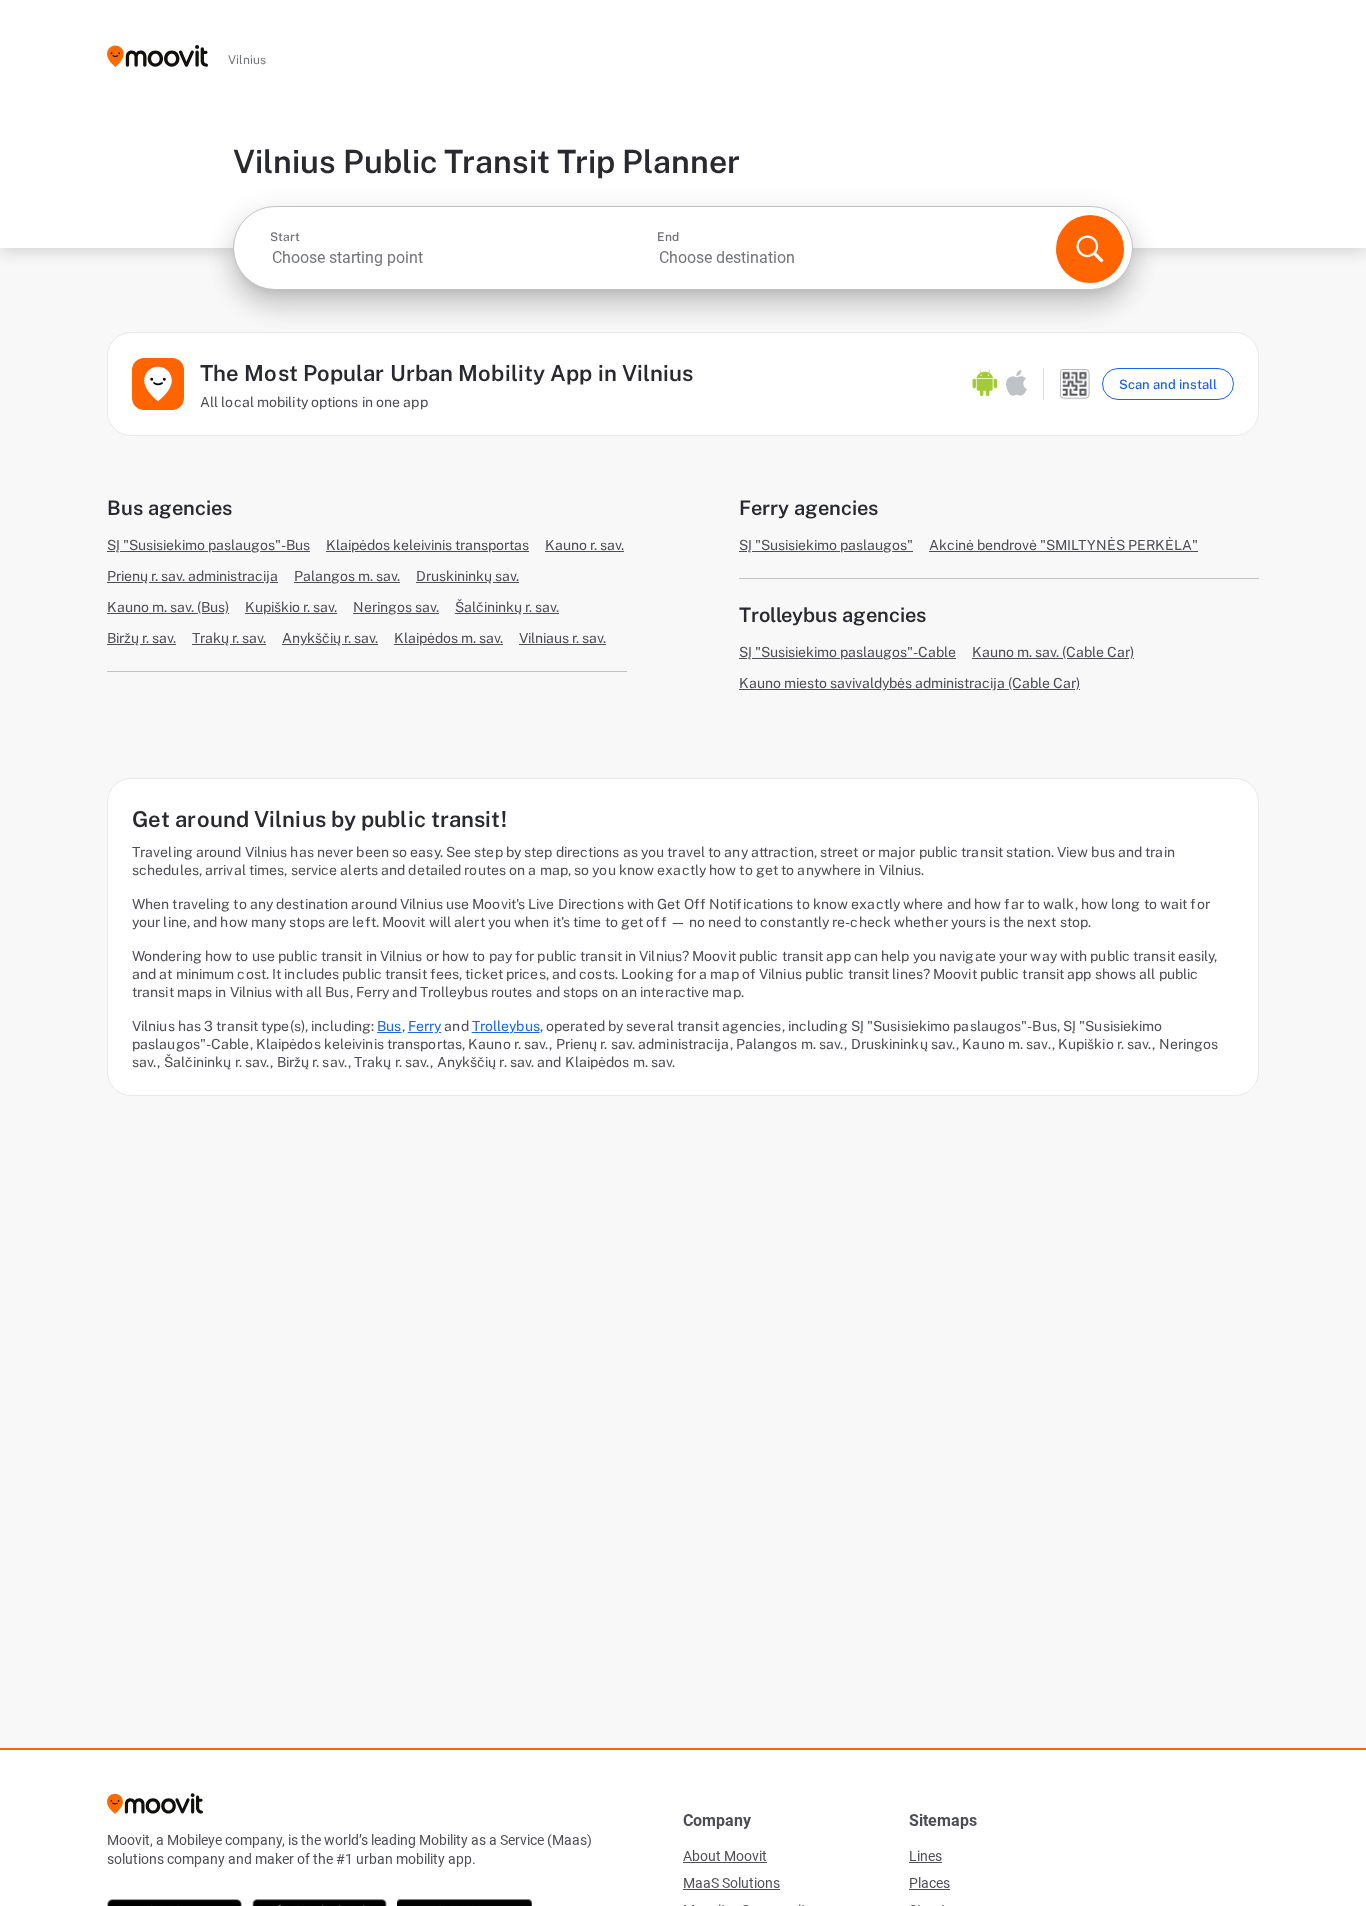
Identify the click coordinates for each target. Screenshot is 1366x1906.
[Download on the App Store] (1016, 384)
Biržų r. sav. (141, 638)
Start (285, 237)
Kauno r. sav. (584, 545)
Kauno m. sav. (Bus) (168, 607)
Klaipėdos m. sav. (448, 638)
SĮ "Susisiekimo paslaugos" (826, 545)
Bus (389, 1026)
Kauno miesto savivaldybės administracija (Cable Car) (909, 683)
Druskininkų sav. (467, 576)
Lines (925, 1856)
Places (929, 1883)
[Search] (1090, 249)
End (668, 237)
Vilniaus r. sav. (562, 638)
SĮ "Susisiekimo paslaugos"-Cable (847, 652)
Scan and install (1168, 384)
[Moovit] (157, 57)
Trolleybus (506, 1026)
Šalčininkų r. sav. (507, 607)
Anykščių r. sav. (330, 638)
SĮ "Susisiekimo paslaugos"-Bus (208, 545)
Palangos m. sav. (347, 576)
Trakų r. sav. (229, 638)
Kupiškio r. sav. (291, 607)
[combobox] (461, 257)
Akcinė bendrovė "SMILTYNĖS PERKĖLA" (1063, 545)
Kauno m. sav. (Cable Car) (1053, 652)
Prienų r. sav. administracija (192, 576)
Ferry (425, 1026)
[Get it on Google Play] (985, 384)
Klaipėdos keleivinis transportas (427, 545)
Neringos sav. (396, 607)
